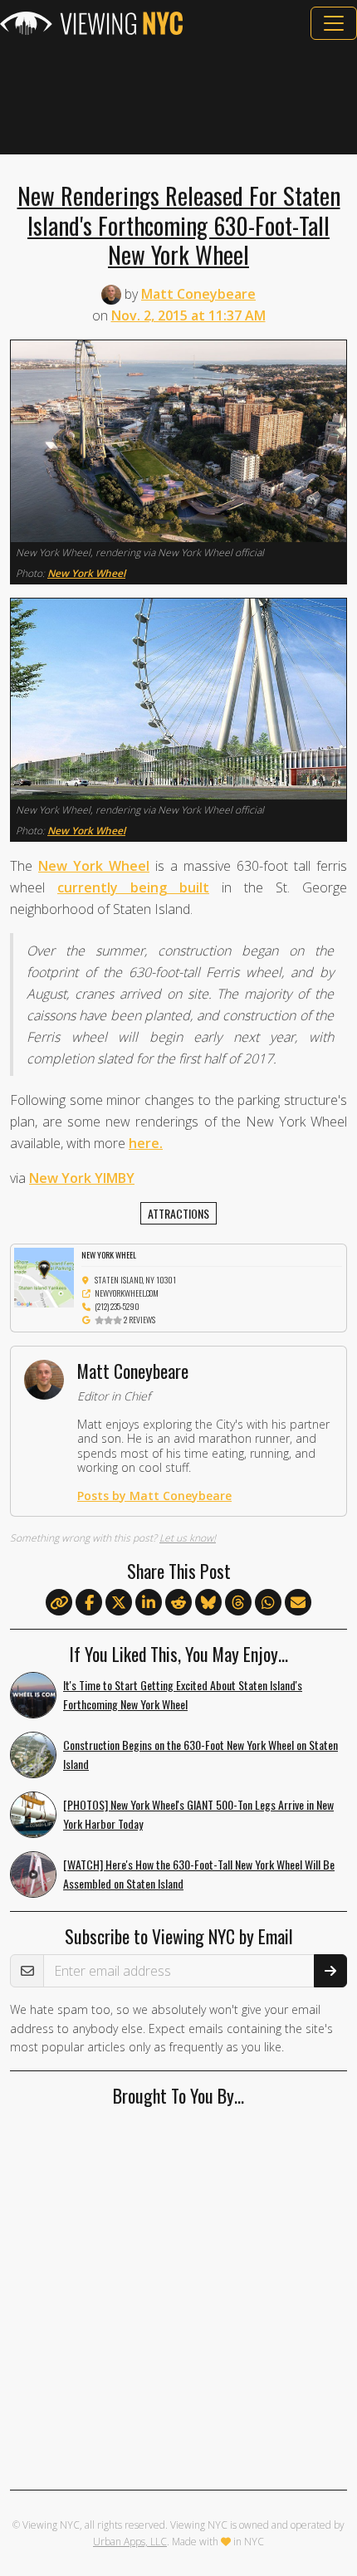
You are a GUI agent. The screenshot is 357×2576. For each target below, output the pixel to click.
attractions (178, 1213)
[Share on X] (119, 1603)
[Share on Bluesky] (208, 1603)
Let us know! (188, 1538)
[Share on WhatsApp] (268, 1603)
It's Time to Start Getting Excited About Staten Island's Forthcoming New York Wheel (183, 1694)
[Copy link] (59, 1602)
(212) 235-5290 (117, 1306)
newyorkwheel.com (127, 1293)
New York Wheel (86, 573)
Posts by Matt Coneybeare (154, 1496)
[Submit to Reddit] (178, 1603)
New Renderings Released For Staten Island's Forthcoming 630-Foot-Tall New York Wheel (179, 225)
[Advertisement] (178, 97)
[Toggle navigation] (334, 23)
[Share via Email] (298, 1603)
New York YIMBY (82, 1178)
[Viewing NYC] (91, 23)
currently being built (133, 887)
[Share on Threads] (238, 1603)
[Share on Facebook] (89, 1603)
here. (146, 1143)
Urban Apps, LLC (130, 2542)
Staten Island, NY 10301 (135, 1280)
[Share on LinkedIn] (149, 1603)
